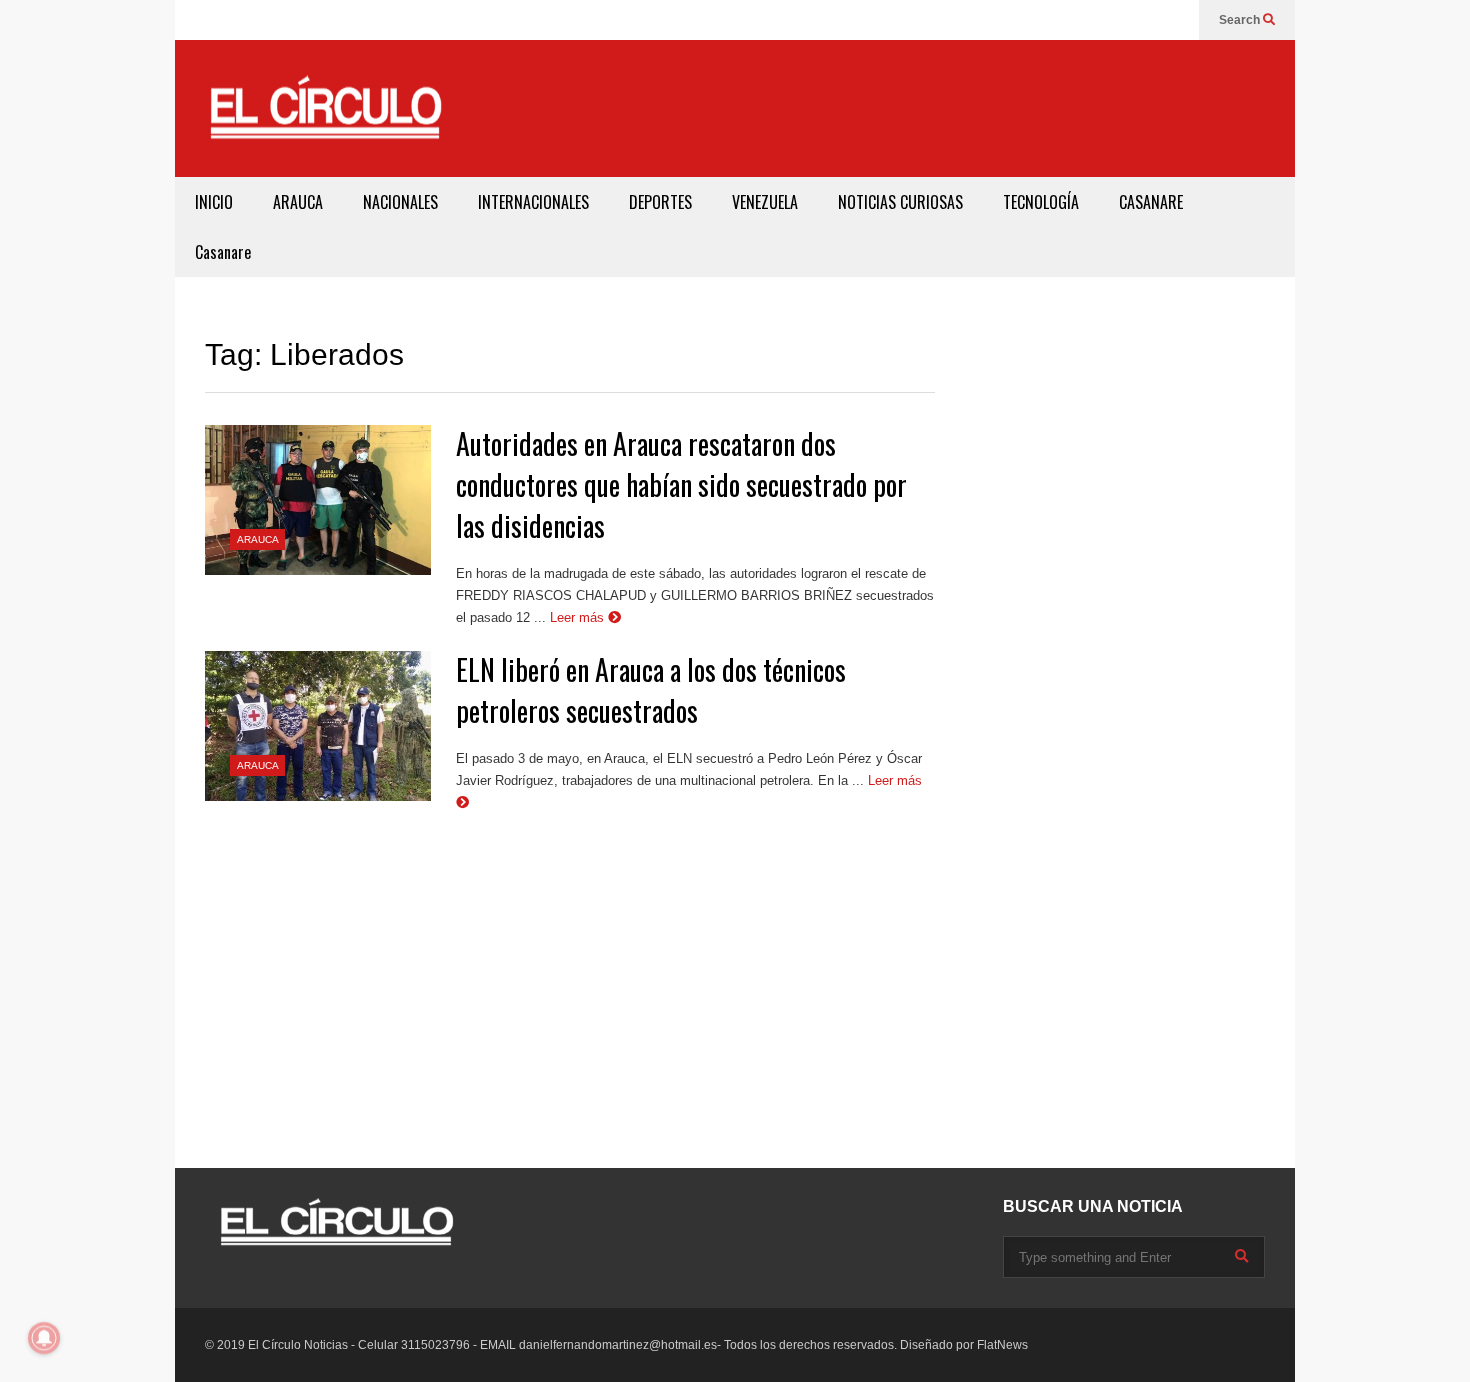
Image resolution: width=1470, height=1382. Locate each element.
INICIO (214, 202)
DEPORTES (660, 202)
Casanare (223, 252)
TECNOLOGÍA (1041, 202)
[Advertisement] (911, 105)
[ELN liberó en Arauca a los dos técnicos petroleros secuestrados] (318, 726)
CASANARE (1151, 202)
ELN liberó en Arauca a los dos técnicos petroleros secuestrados (651, 690)
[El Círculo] (325, 116)
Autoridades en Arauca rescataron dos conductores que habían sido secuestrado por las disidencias (681, 484)
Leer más (579, 617)
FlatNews (1002, 1345)
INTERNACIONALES (533, 202)
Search (1241, 20)
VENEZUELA (765, 202)
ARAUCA (298, 202)
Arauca (258, 539)
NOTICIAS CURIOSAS (900, 202)
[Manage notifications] (44, 1338)
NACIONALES (400, 202)
